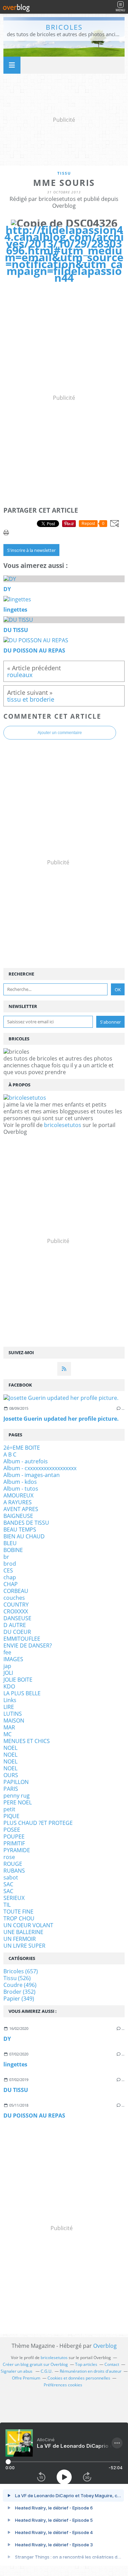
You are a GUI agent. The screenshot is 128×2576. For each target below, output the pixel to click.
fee (7, 1652)
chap (10, 1577)
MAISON (14, 1721)
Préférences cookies (63, 2385)
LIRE (9, 1707)
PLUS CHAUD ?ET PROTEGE (38, 1823)
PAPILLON (16, 1782)
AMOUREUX (18, 1495)
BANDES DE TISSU (26, 1523)
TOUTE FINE (18, 1912)
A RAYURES (18, 1502)
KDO (9, 1686)
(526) (17, 1978)
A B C (10, 1454)
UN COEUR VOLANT (28, 1925)
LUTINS (13, 1714)
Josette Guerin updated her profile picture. (61, 1419)
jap (7, 1666)
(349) (19, 1999)
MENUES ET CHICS (27, 1741)
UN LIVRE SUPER (24, 1946)
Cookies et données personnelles (79, 2378)
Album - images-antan (32, 1475)
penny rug (17, 1796)
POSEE (12, 1830)
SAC (8, 1884)
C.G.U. (47, 2371)
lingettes (15, 2064)
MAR (9, 1727)
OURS (11, 1775)
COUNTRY (16, 1605)
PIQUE (11, 1816)
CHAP (11, 1584)
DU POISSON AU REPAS (34, 2116)
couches (14, 1598)
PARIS (11, 1789)
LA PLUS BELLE (22, 1693)
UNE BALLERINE (23, 1932)
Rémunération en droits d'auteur (91, 2371)
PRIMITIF (14, 1843)
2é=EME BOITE (22, 1448)
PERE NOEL (18, 1802)
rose (9, 1857)
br (6, 1557)
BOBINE (13, 1550)
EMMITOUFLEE (22, 1639)
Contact (112, 2364)
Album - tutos (21, 1489)
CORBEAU (16, 1591)
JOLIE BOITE (18, 1680)
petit (9, 1809)
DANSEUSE (17, 1618)
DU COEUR (17, 1632)
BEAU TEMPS (20, 1529)
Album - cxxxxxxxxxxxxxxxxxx (40, 1468)
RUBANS (14, 1871)
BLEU (10, 1543)
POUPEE (14, 1836)
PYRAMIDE (17, 1850)
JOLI (8, 1673)
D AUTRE (15, 1625)
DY (7, 2039)
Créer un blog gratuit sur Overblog (35, 2364)
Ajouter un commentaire (60, 733)
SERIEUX (14, 1898)
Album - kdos (20, 1482)
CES (8, 1570)
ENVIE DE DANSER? (28, 1645)
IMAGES (13, 1659)
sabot (11, 1877)
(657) (21, 1971)
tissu (64, 173)
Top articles (86, 2364)
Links (10, 1700)
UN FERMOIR (20, 1939)
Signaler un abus (17, 2371)
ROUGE (13, 1864)
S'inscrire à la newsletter (31, 550)
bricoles (64, 27)
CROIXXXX (16, 1611)
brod (10, 1564)
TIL (7, 1905)
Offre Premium (26, 2378)
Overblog (105, 2346)
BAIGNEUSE (18, 1516)
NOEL (10, 1748)
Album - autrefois (26, 1461)
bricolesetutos (63, 1125)
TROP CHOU (19, 1918)
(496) (20, 1985)
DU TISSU (16, 2090)
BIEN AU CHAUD (24, 1536)
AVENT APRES (21, 1509)
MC (8, 1734)
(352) (19, 1992)
